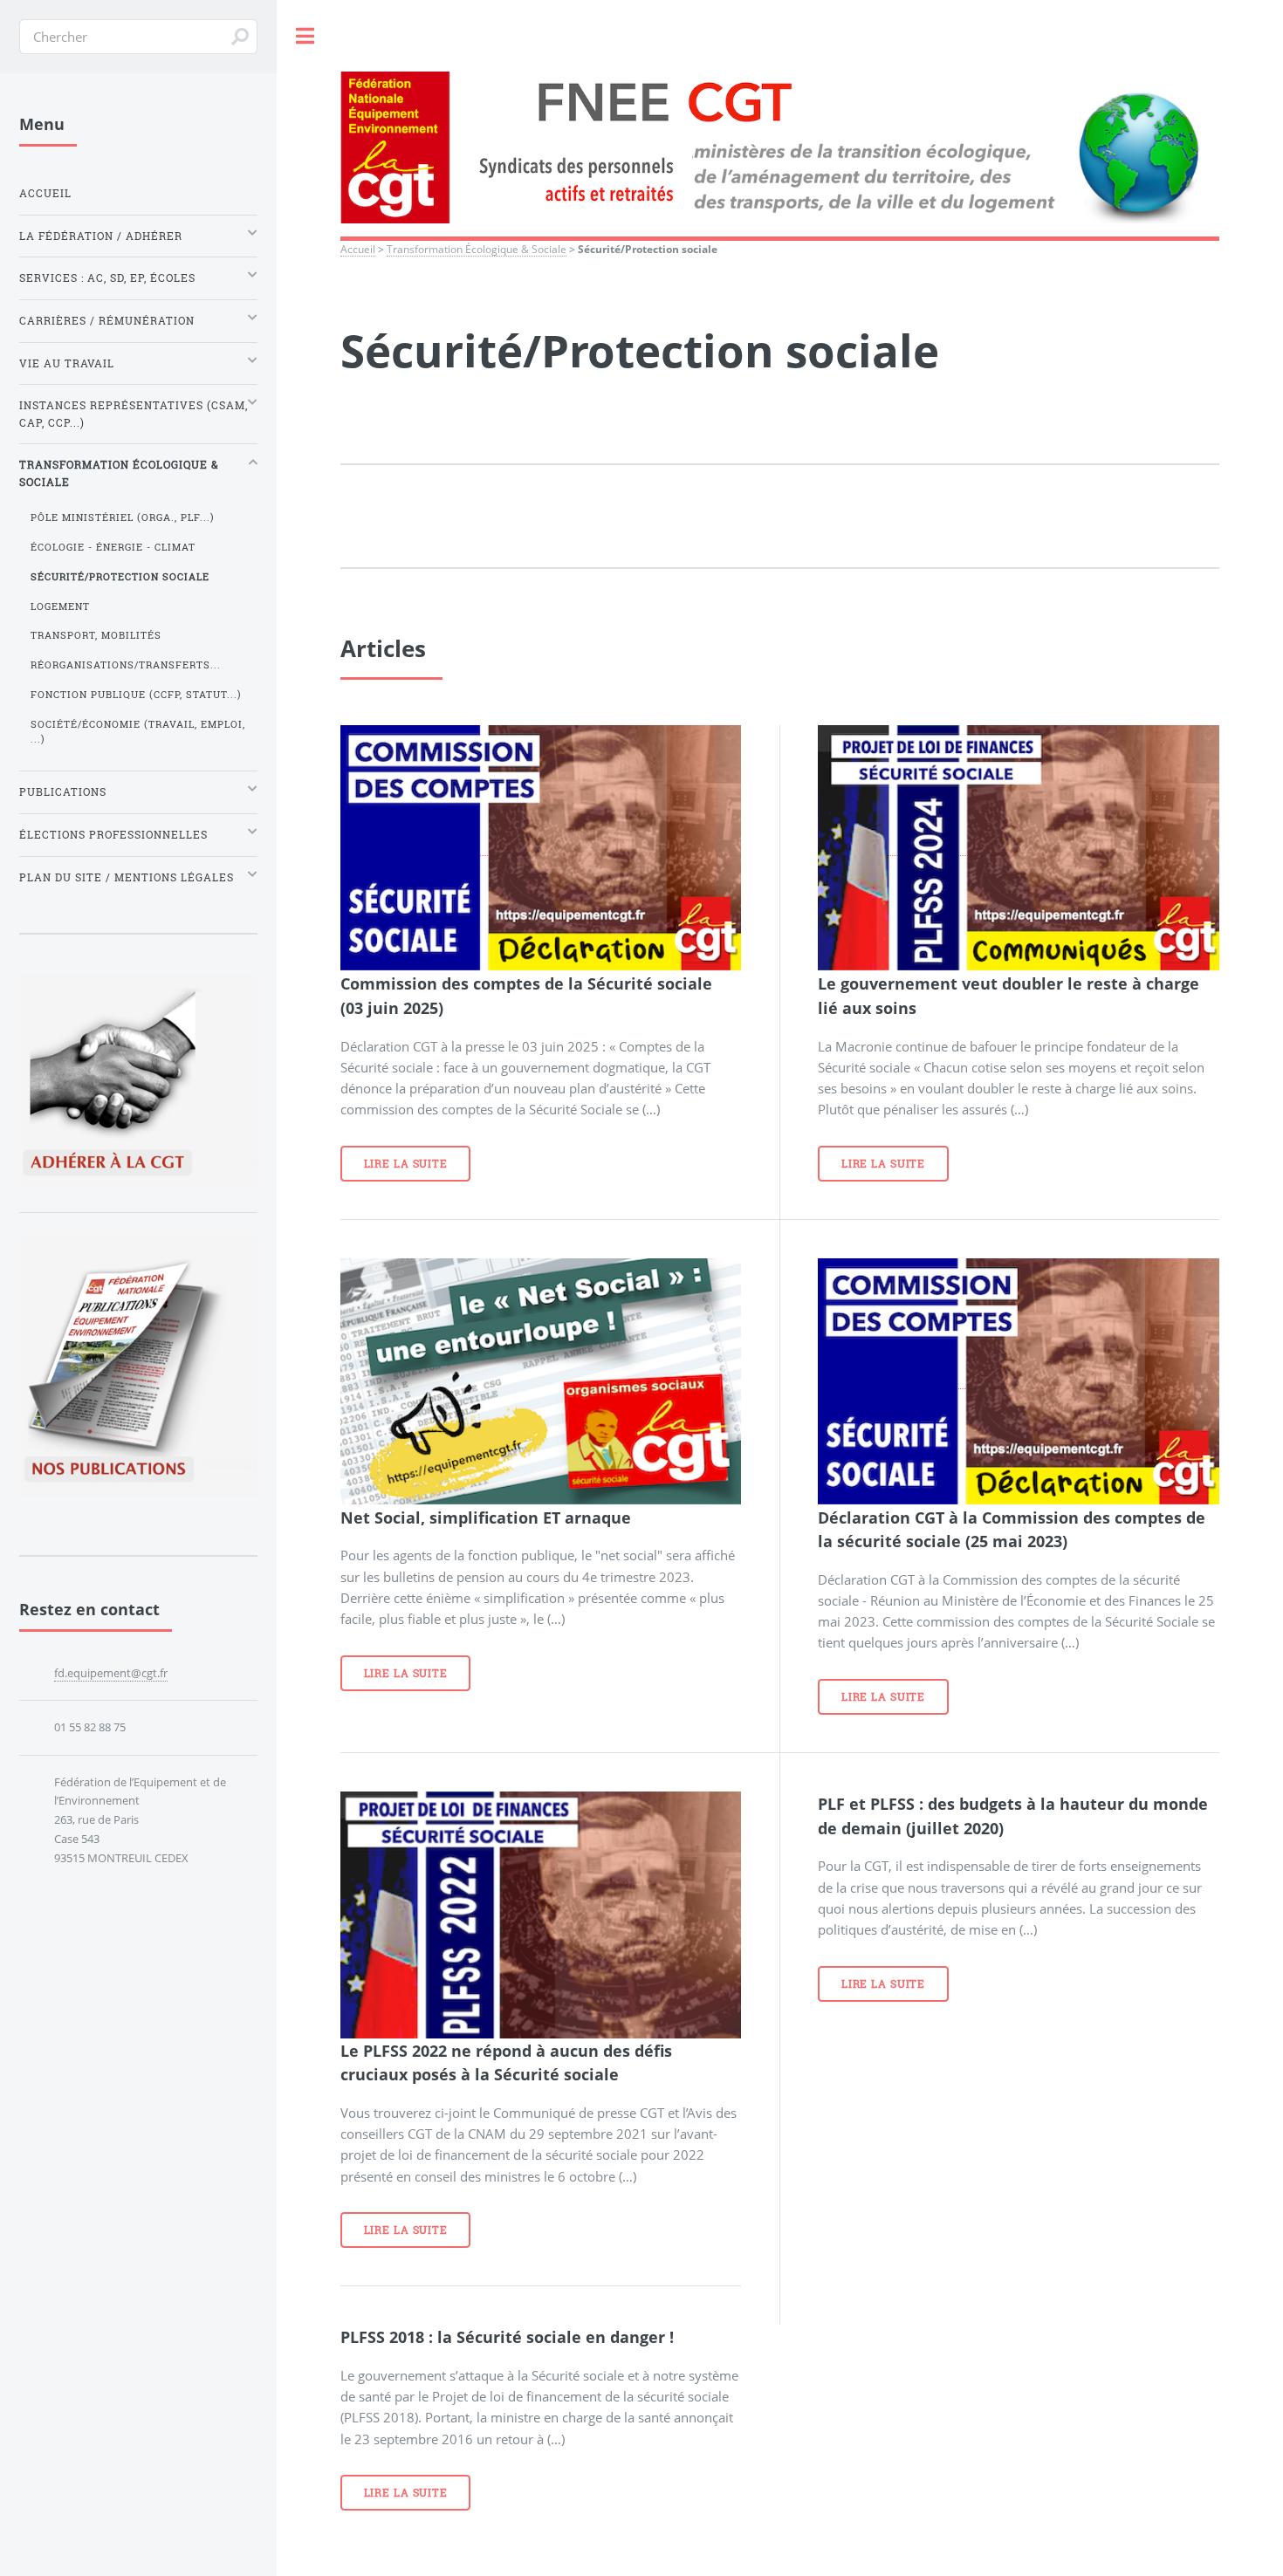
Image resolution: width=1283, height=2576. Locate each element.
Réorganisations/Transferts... (126, 665)
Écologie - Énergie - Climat (113, 547)
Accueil (358, 249)
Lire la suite (406, 1164)
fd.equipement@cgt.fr (111, 1673)
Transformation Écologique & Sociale (477, 249)
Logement (60, 606)
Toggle (305, 36)
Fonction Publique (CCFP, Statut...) (136, 695)
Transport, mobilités (96, 635)
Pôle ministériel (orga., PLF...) (123, 517)
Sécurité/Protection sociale (120, 577)
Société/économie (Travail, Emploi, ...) (138, 732)
